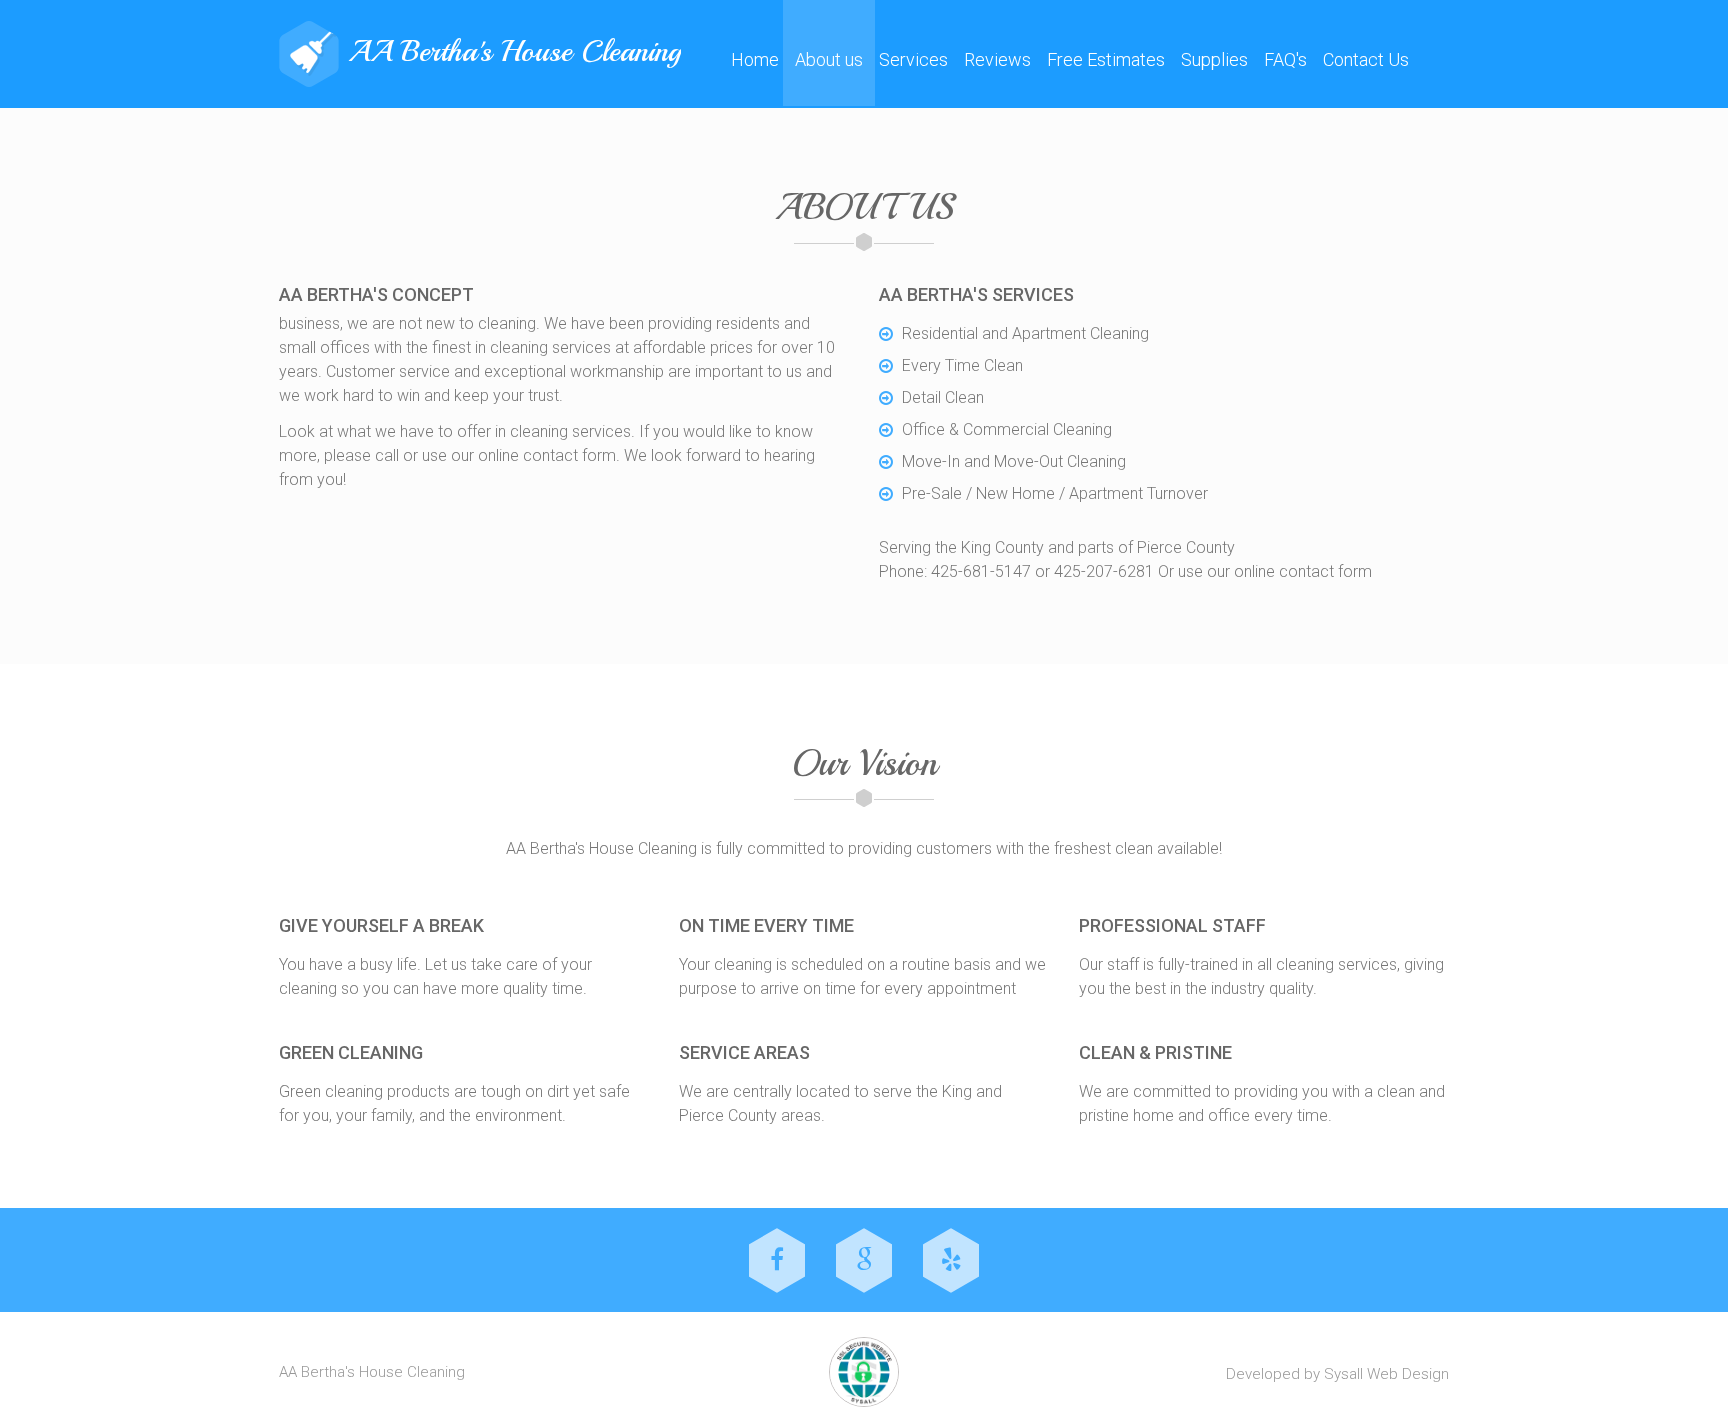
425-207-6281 (1104, 571)
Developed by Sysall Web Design (1337, 1374)
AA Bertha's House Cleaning (514, 51)
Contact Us (1366, 59)
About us (829, 59)
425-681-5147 (981, 571)
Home (755, 59)
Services (913, 59)
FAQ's (1285, 59)
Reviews (997, 59)
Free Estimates (1106, 59)
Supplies (1214, 59)
